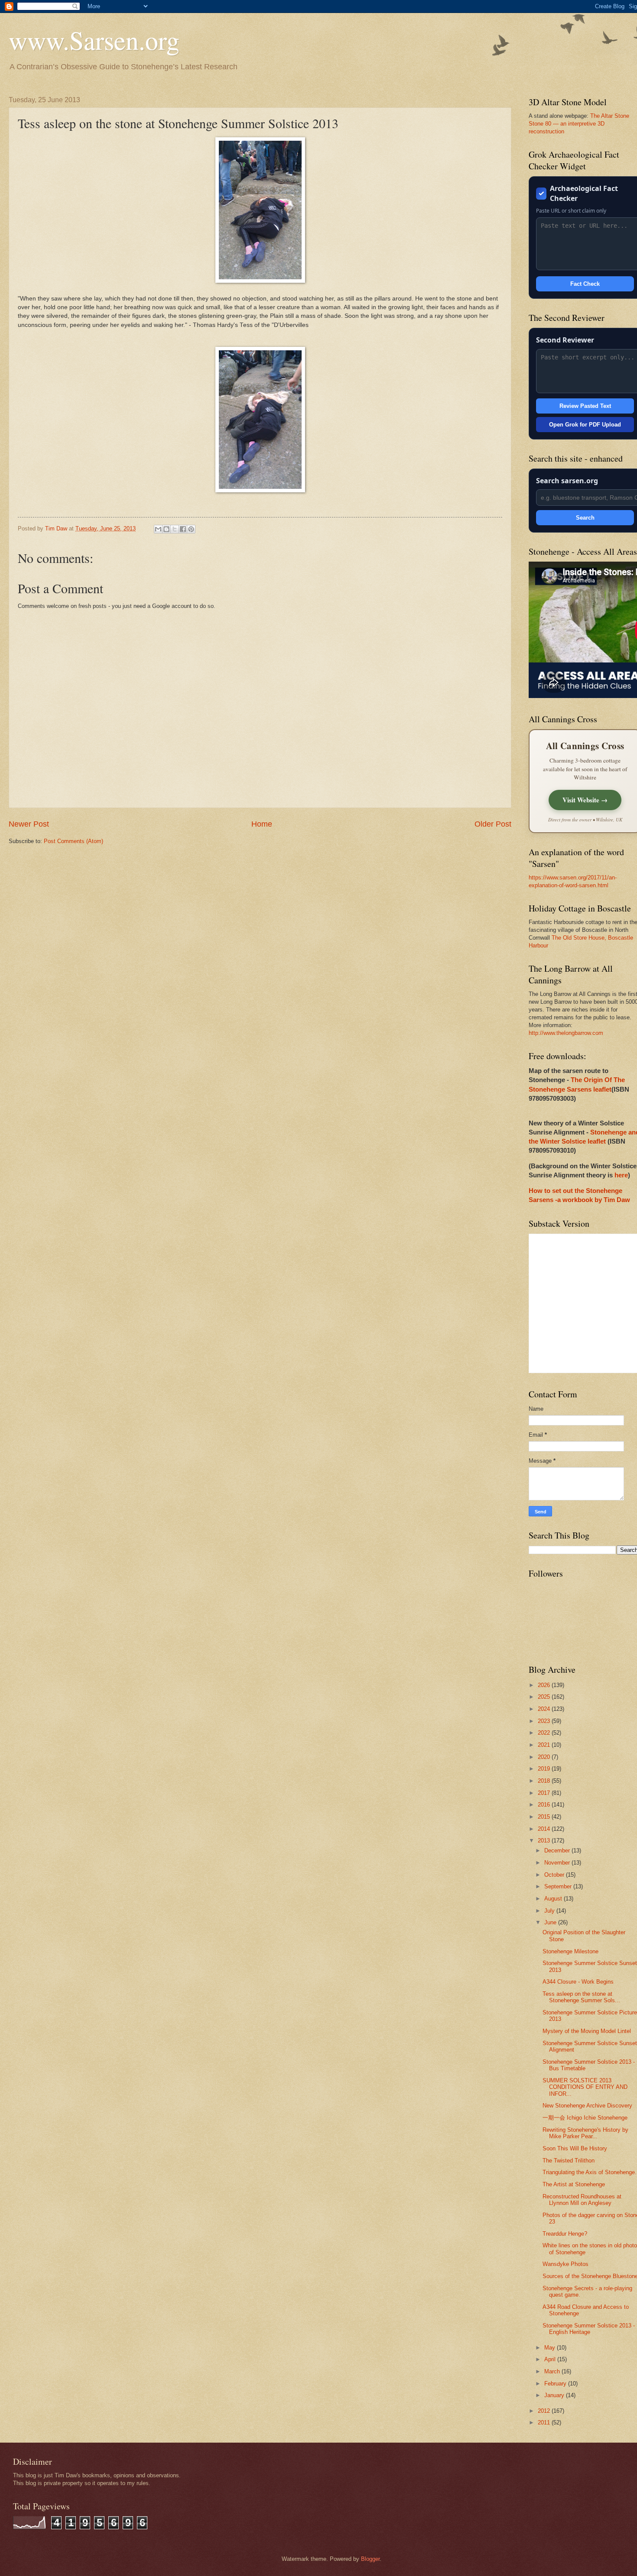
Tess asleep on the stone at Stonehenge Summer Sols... (581, 1997)
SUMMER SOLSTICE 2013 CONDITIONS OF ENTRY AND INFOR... (585, 2087)
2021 (545, 1745)
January (555, 2395)
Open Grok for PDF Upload (585, 425)
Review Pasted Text (585, 406)
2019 (545, 1769)
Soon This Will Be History (575, 2148)
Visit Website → (585, 800)
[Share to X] (175, 529)
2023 (545, 1721)
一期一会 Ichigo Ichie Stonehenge (585, 2118)
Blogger (370, 2559)
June (551, 1922)
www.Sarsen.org (94, 40)
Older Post (493, 824)
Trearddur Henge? (565, 2234)
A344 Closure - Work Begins (578, 1982)
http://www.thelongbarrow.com (566, 1033)
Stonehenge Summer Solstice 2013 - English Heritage (589, 2329)
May (551, 2348)
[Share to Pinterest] (191, 529)
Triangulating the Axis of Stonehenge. (590, 2172)
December (558, 1850)
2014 (545, 1829)
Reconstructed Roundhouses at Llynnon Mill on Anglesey (582, 2200)
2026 (545, 1685)
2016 (545, 1805)
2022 (545, 1733)
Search (585, 518)
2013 (545, 1841)
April (551, 2359)
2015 (545, 1817)
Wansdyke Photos (565, 2264)
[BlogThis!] (166, 529)
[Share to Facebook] (183, 529)
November (558, 1863)
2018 (545, 1781)
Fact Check (585, 284)
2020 (545, 1757)
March (553, 2371)
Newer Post (29, 824)
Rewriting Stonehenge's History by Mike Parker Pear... (585, 2133)
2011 (545, 2422)
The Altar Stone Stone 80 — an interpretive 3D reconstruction (579, 124)
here (621, 1175)
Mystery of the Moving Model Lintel (587, 2031)
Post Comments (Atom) (73, 841)
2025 (545, 1697)
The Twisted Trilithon (569, 2161)
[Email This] (158, 529)
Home (262, 824)
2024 (545, 1709)
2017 (545, 1793)
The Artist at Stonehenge (574, 2184)
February (556, 2384)
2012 (545, 2411)
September (559, 1886)
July (550, 1911)
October (555, 1875)
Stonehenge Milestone (570, 1951)
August (554, 1899)
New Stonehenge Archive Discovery (587, 2106)
